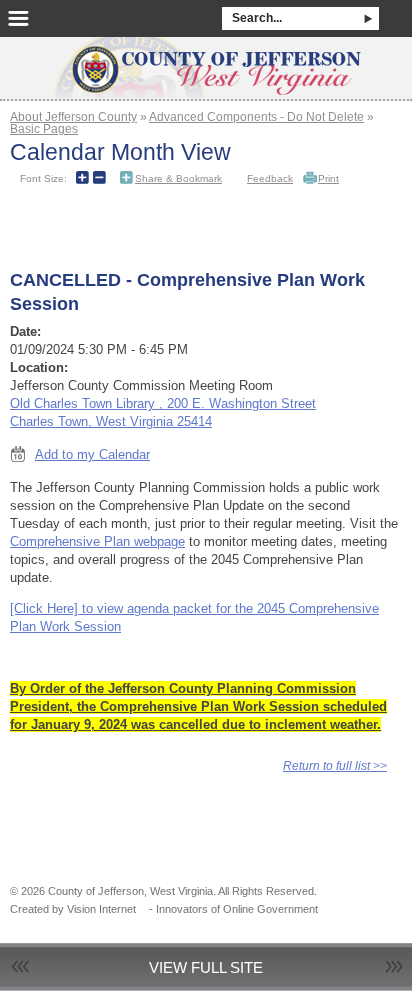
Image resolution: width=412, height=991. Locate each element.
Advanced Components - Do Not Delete (256, 116)
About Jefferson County (73, 116)
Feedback (270, 178)
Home (206, 62)
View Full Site (206, 967)
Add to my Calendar (92, 454)
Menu (18, 18)
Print (328, 178)
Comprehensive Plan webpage (97, 541)
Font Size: (43, 178)
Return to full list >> (335, 765)
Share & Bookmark (178, 178)
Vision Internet (101, 909)
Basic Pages (44, 128)
